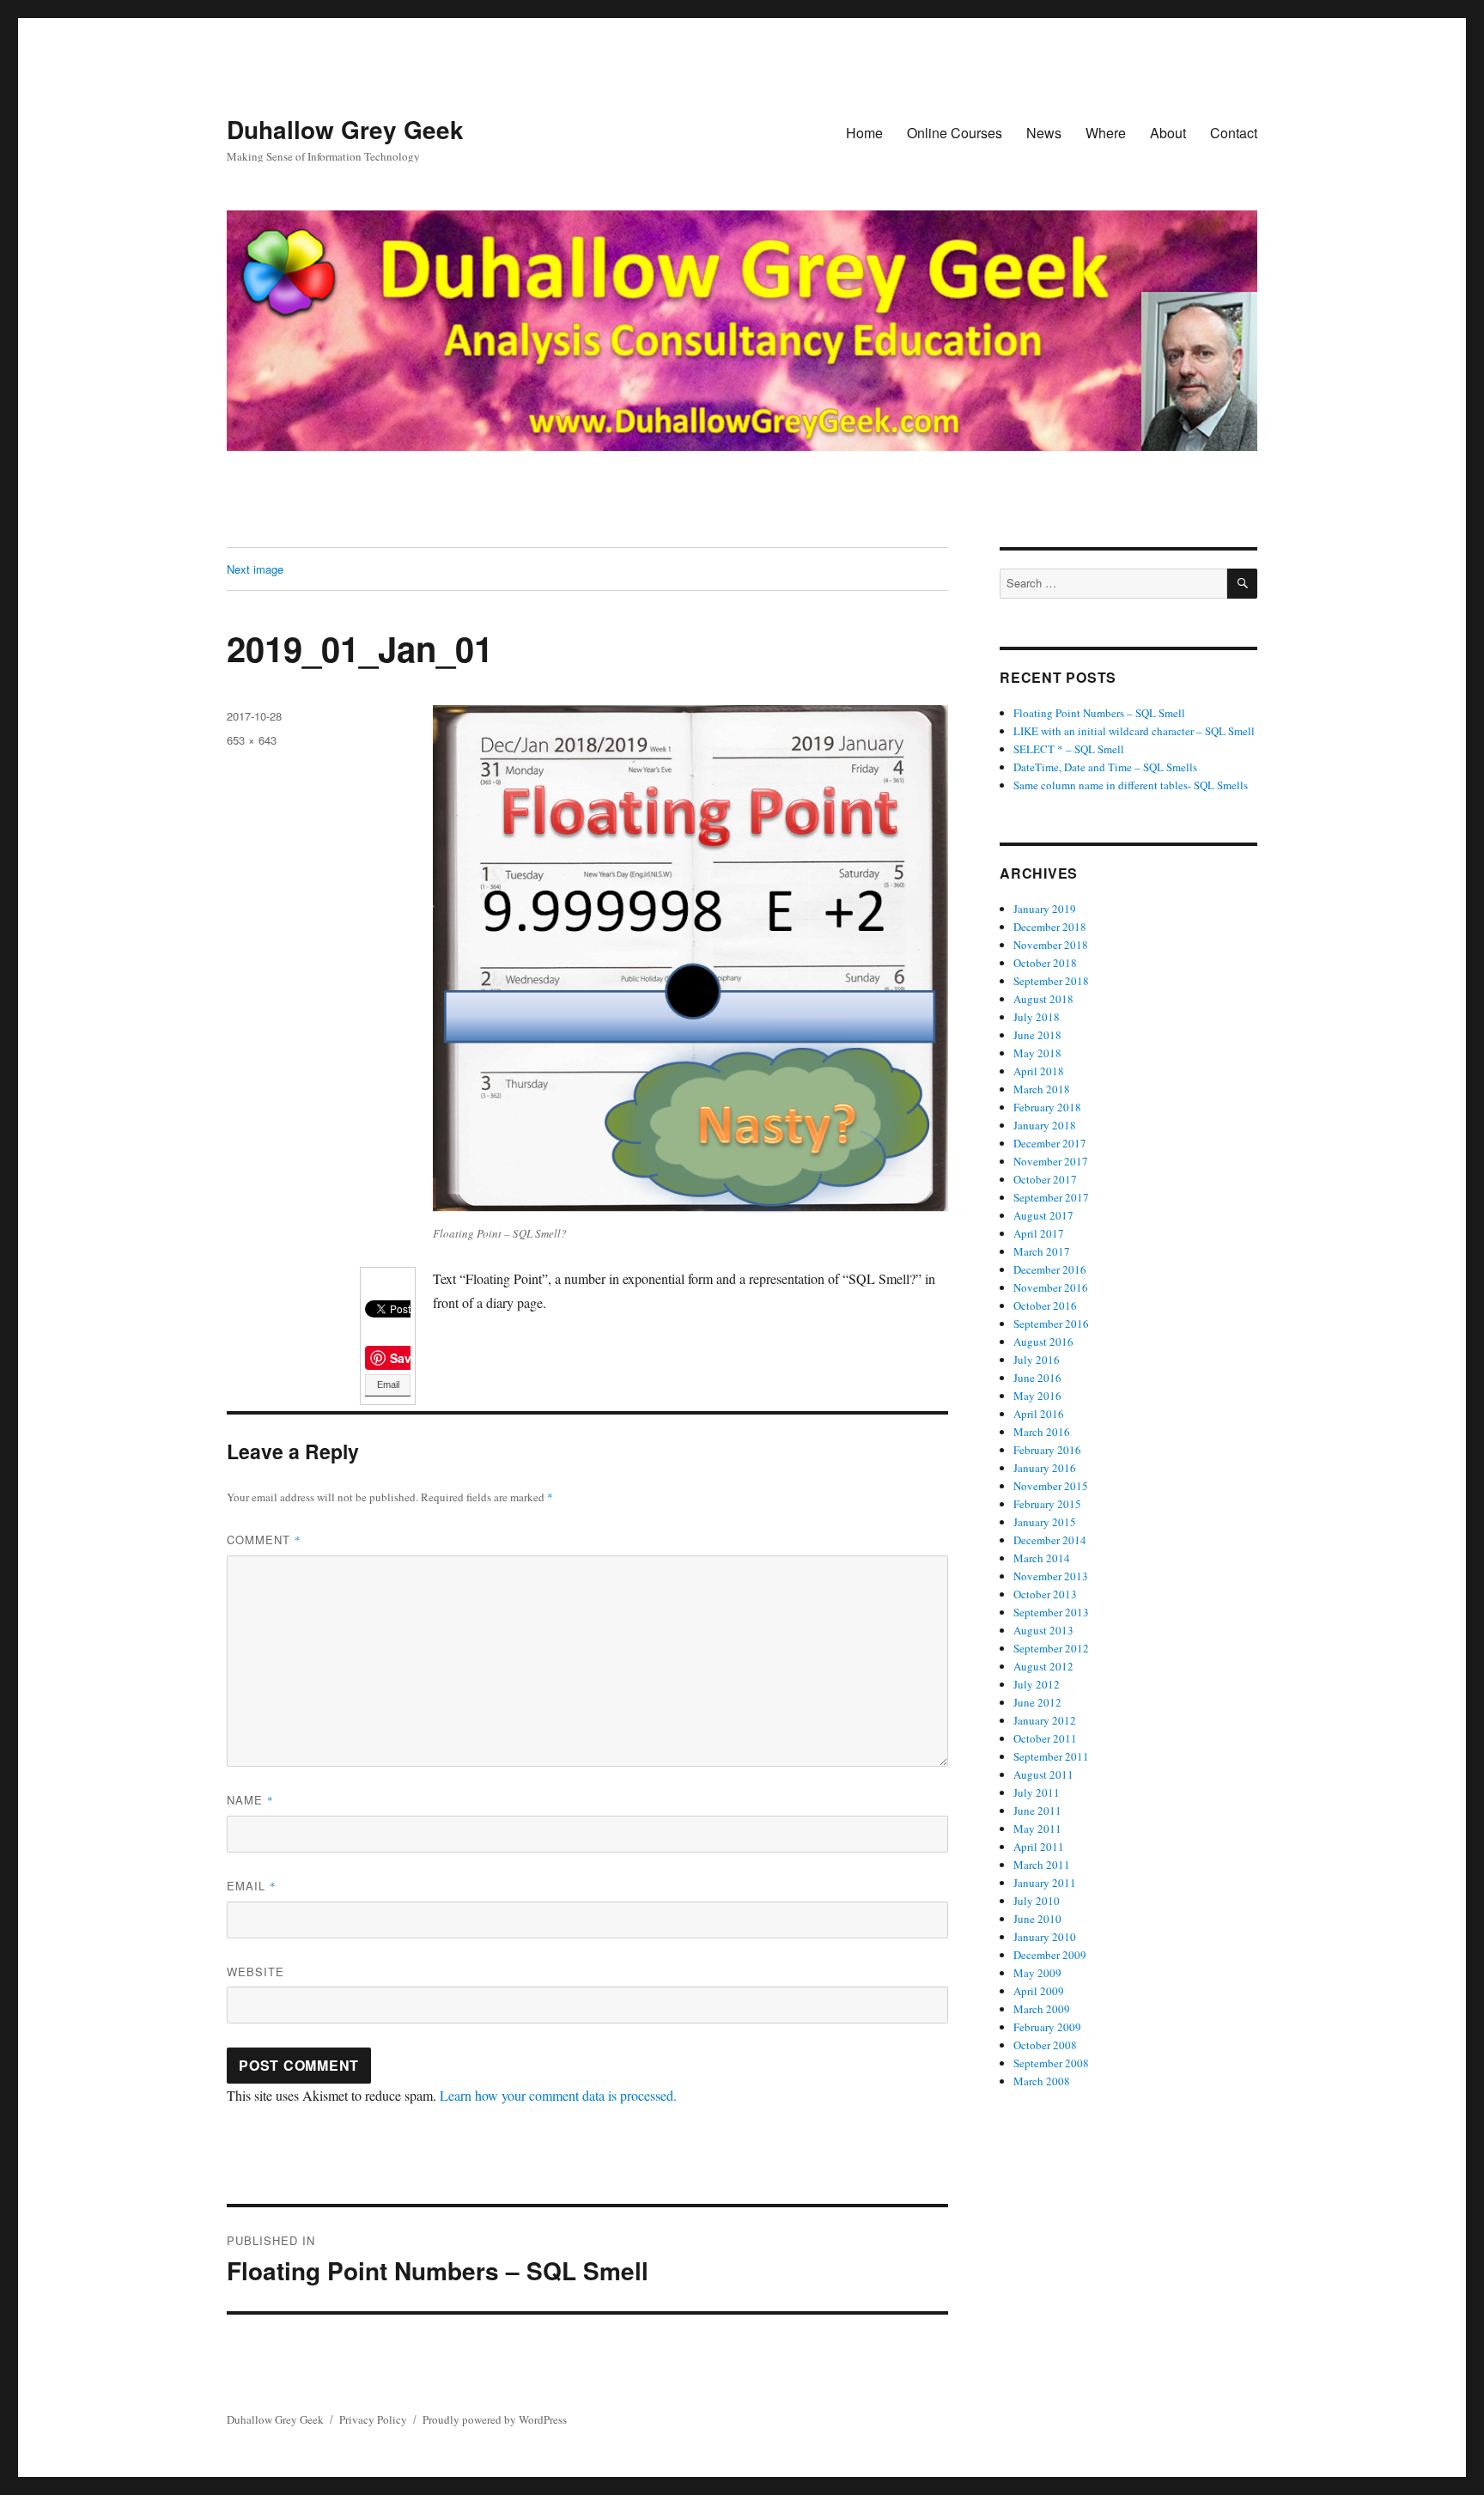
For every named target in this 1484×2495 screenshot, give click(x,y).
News (1044, 133)
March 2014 (1042, 1558)
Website (255, 1972)
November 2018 (1051, 945)
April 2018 (1039, 1071)
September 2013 (1051, 1612)
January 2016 (1045, 1468)
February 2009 (1047, 2027)
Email (388, 1384)
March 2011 (1042, 1865)
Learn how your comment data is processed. (558, 2095)
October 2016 (1045, 1305)
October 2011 (1045, 1738)
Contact (1234, 133)
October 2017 (1045, 1179)
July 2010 (1037, 1901)
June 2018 (1037, 1035)
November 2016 (1051, 1287)
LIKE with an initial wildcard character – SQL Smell (1134, 731)
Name (250, 1800)
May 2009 (1037, 1973)
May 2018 (1037, 1053)
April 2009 (1039, 1991)
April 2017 (1039, 1233)
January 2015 (1045, 1522)
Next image (255, 569)
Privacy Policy (373, 2419)
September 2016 (1051, 1324)
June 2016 (1037, 1378)
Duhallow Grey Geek (345, 129)
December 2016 (1050, 1269)
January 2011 (1045, 1883)
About (1168, 133)
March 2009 (1042, 2009)
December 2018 (1050, 927)
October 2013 (1045, 1594)
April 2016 (1039, 1414)
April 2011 (1039, 1847)
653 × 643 (252, 740)
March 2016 (1042, 1432)
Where (1106, 133)
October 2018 (1045, 963)
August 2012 (1043, 1666)
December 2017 (1050, 1143)
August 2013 (1043, 1630)
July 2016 (1037, 1360)
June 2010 (1037, 1919)
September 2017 (1051, 1197)
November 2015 (1051, 1486)
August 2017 (1043, 1215)
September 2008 (1051, 2063)
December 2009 (1050, 1955)
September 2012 (1051, 1648)
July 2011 (1037, 1792)
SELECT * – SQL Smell (1069, 749)
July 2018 (1037, 1017)
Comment (264, 1540)
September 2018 (1051, 981)
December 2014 (1050, 1540)
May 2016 (1037, 1396)
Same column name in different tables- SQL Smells (1131, 785)
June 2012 (1037, 1702)
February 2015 (1047, 1504)
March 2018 (1042, 1089)
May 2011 (1037, 1829)
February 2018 (1047, 1107)
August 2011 (1043, 1774)
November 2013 (1051, 1576)
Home (864, 133)
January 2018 (1045, 1125)
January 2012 (1045, 1720)
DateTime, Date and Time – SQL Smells (1105, 767)
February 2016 (1047, 1450)
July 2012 (1037, 1684)
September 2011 (1051, 1756)
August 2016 (1043, 1342)
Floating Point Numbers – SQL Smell (1099, 713)
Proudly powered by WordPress (495, 2419)
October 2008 (1045, 2045)
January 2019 (1045, 909)
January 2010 (1045, 1937)
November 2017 (1051, 1161)
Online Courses (955, 133)
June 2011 (1037, 1810)
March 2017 (1042, 1251)
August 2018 (1043, 999)
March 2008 (1042, 2081)
